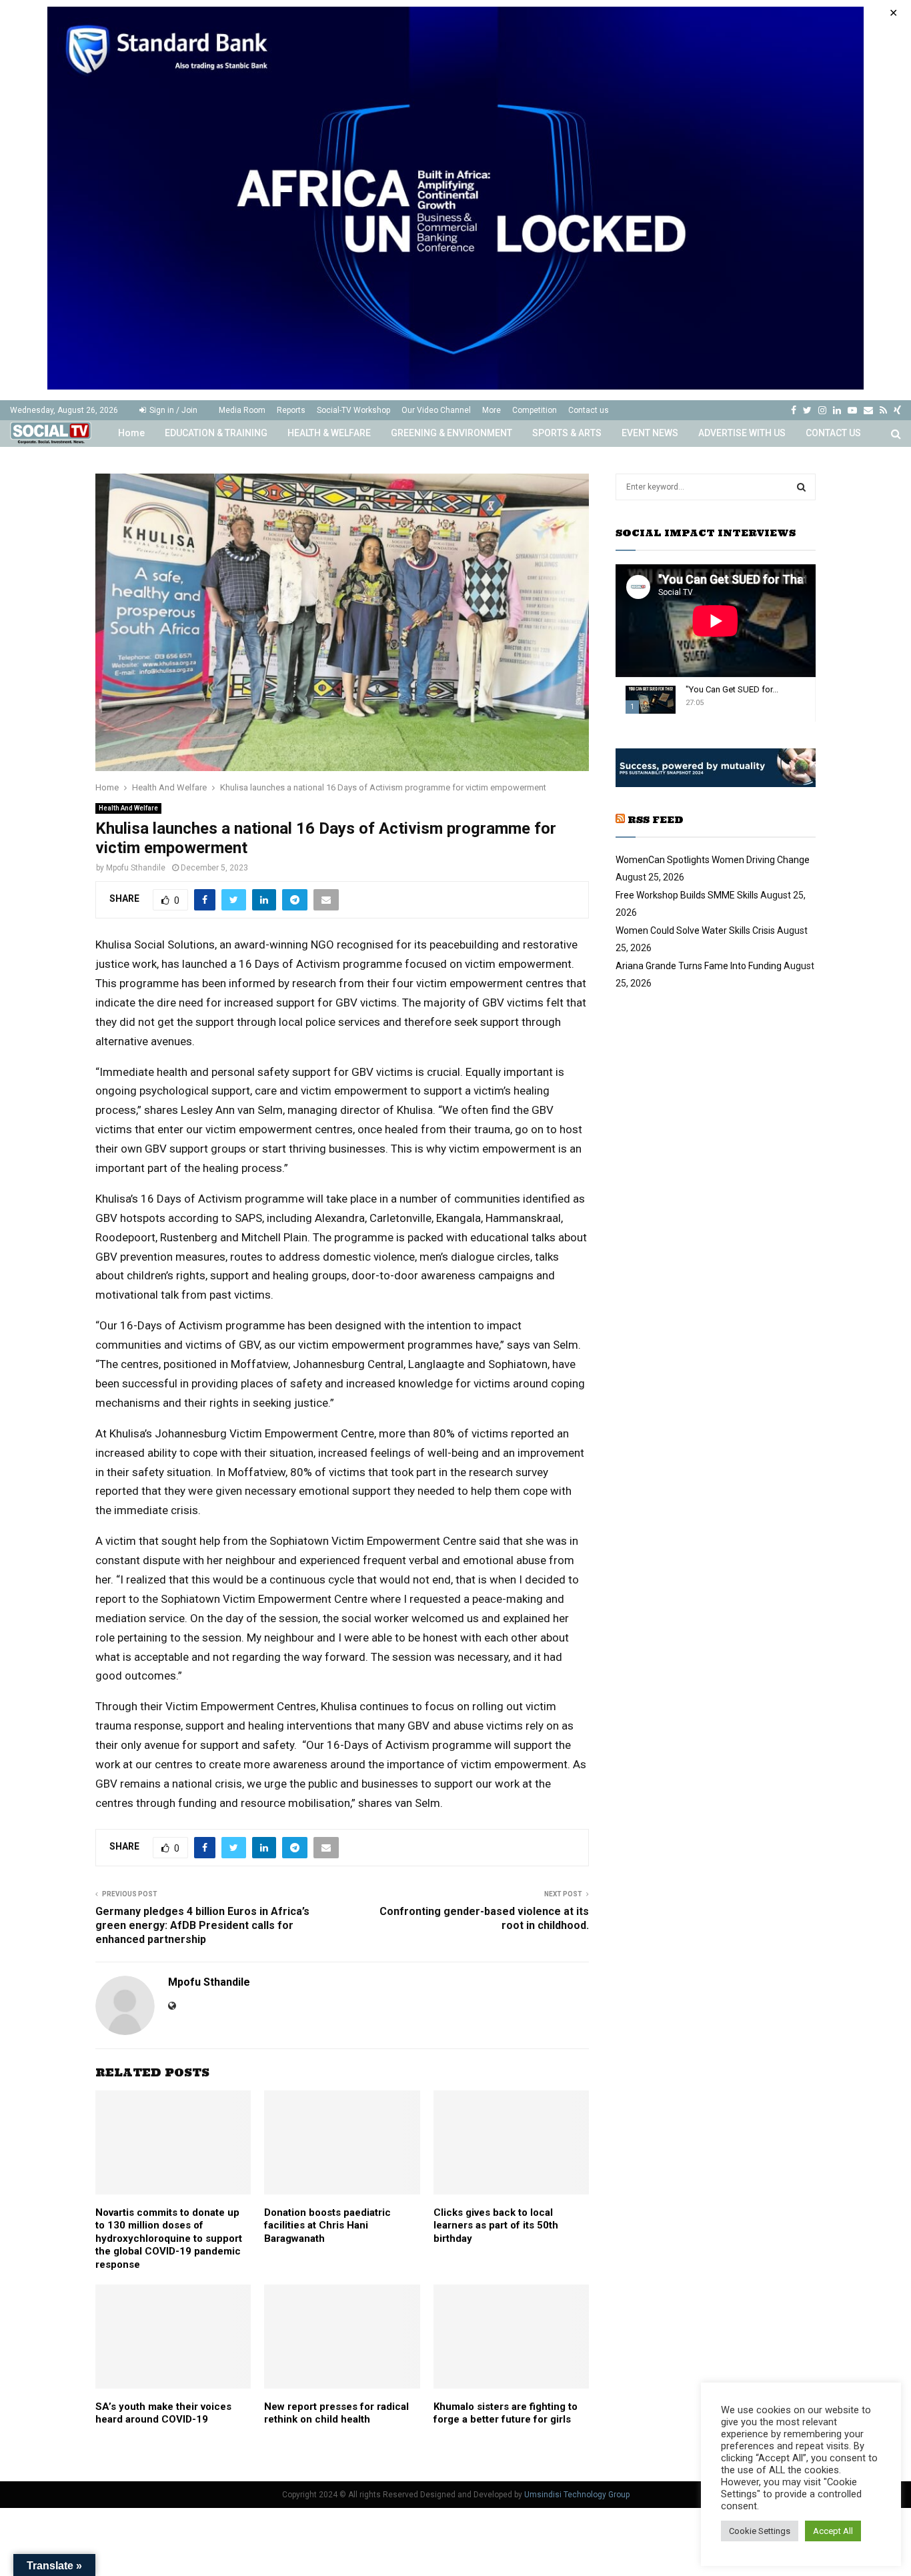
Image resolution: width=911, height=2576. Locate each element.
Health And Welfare (128, 808)
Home (131, 433)
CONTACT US (833, 433)
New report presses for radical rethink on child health (336, 2413)
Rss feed (656, 820)
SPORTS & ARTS (567, 433)
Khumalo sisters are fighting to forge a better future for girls (506, 2413)
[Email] (868, 410)
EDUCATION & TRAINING (216, 433)
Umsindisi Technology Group (577, 2495)
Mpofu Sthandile (136, 868)
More (492, 410)
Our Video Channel (436, 410)
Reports (291, 410)
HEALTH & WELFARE (329, 433)
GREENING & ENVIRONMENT (451, 433)
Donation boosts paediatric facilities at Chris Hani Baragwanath (327, 2225)
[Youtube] (852, 410)
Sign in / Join (172, 410)
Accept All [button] (833, 2531)
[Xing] (897, 410)
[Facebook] (794, 410)
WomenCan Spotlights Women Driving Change (713, 860)
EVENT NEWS (650, 433)
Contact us (589, 410)
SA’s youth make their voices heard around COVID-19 (163, 2413)
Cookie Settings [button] (760, 2531)
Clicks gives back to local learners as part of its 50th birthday (496, 2225)
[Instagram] (822, 410)
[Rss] (883, 410)
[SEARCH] (801, 487)
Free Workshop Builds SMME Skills (687, 895)
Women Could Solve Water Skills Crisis (695, 930)
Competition (535, 410)
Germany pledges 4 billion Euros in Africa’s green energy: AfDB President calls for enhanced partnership (202, 1926)
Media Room (242, 410)
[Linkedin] (837, 410)
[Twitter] (807, 410)
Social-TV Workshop (353, 410)
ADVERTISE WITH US (742, 433)
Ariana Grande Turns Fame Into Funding (699, 966)
